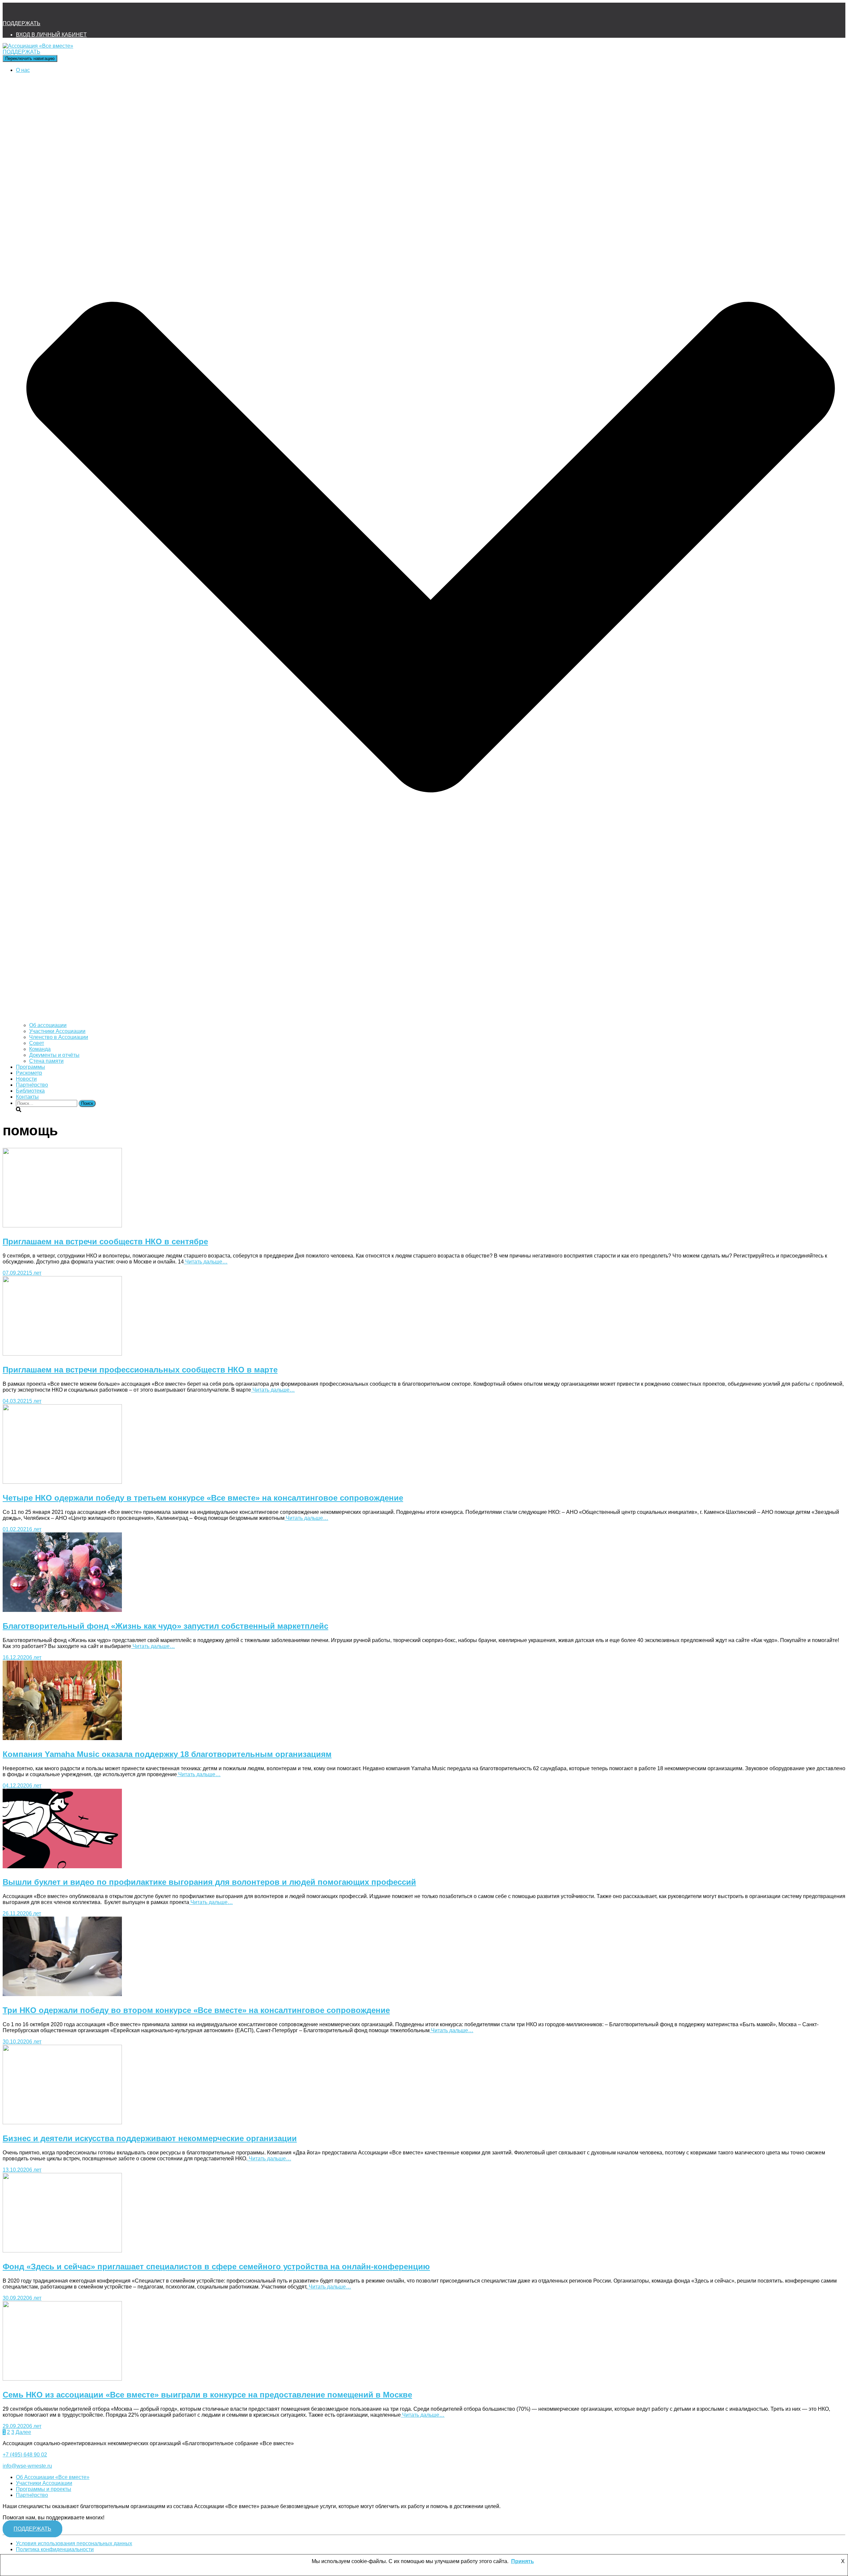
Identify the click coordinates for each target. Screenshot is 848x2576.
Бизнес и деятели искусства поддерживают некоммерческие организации (150, 2138)
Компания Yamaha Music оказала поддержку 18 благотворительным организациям (167, 1754)
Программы (30, 1067)
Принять (523, 2561)
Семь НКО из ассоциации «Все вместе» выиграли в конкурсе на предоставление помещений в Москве (207, 2395)
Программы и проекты (44, 2489)
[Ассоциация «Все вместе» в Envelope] (11, 12)
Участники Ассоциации (57, 1031)
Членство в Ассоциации (59, 1037)
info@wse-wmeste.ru (27, 2466)
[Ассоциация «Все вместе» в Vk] (46, 12)
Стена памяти (46, 1061)
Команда (40, 1049)
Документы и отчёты (54, 1055)
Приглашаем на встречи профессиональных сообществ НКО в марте (140, 1370)
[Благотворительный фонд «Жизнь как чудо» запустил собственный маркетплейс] (62, 1610)
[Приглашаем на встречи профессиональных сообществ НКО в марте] (62, 1354)
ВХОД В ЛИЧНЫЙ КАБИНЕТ (51, 35)
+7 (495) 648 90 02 (25, 2455)
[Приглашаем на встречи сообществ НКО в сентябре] (62, 1226)
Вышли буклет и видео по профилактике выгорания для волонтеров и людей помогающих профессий (209, 1882)
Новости (26, 1079)
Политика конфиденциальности (55, 2549)
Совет (37, 1043)
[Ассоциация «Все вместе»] (38, 46)
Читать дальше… (206, 1262)
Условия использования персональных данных (74, 2543)
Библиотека (30, 1091)
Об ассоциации (48, 1025)
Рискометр (29, 1073)
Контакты (27, 1097)
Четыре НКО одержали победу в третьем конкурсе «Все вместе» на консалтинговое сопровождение (203, 1498)
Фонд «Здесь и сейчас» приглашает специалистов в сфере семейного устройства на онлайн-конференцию (216, 2267)
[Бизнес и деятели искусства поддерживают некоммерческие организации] (62, 2122)
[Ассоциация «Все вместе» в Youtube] (64, 12)
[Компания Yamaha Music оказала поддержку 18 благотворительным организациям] (62, 1738)
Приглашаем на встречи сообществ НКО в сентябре (105, 1241)
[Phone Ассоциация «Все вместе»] (28, 12)
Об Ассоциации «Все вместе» (53, 2477)
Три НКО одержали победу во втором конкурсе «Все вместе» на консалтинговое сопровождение (196, 2010)
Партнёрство (32, 1085)
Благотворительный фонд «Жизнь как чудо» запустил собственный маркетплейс (165, 1626)
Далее (23, 2432)
